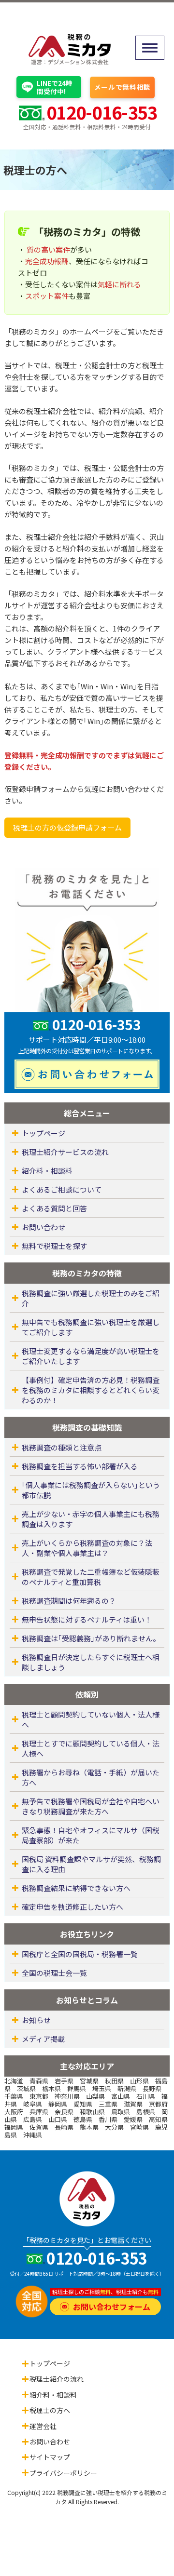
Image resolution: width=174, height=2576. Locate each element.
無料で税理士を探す (54, 1246)
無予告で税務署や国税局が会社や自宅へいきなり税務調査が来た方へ (91, 1806)
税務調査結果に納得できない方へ (76, 1888)
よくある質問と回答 (54, 1208)
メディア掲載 (43, 2039)
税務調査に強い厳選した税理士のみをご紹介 (91, 1298)
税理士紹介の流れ (57, 2379)
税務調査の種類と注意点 (62, 1447)
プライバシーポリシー (63, 2473)
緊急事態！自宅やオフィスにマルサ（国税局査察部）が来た (91, 1835)
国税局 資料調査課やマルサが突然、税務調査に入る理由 (91, 1864)
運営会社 (43, 2426)
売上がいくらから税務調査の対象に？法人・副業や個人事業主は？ (87, 1548)
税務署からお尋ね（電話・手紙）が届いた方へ (91, 1777)
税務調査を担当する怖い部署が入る (80, 1466)
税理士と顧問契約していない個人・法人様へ (91, 1719)
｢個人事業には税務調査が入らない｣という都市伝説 (91, 1490)
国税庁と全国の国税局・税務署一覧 (80, 1954)
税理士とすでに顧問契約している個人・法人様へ (91, 1748)
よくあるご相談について (62, 1189)
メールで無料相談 (123, 87)
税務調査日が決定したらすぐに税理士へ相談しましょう (91, 1662)
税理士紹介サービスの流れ (65, 1152)
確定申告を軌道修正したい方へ (72, 1907)
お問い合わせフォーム (112, 2307)
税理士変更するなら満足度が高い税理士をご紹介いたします (91, 1356)
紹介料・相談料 (47, 1171)
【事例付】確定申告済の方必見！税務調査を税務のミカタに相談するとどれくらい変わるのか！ (91, 1390)
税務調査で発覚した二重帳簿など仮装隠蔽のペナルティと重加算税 (91, 1577)
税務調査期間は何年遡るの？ (69, 1601)
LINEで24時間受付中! (55, 87)
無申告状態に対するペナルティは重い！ (87, 1619)
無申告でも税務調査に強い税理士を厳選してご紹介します (91, 1327)
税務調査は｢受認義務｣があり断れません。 (91, 1638)
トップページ (43, 1133)
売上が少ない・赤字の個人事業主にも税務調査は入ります (91, 1519)
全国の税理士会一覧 (54, 1973)
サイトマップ (50, 2457)
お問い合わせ (43, 1227)
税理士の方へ (50, 2410)
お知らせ (36, 2020)
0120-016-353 (102, 112)
